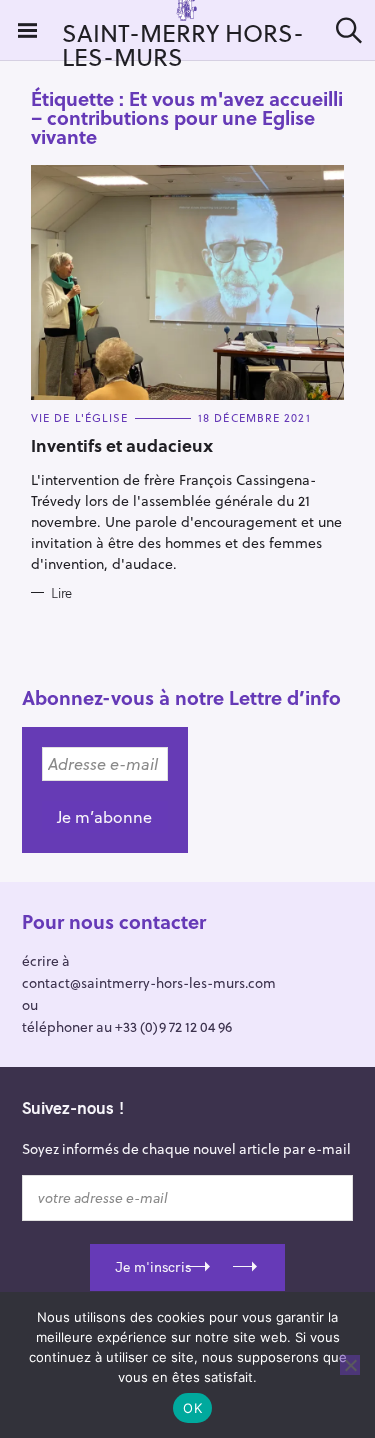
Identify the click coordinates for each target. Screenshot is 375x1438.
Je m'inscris (153, 1267)
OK (192, 1408)
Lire (61, 593)
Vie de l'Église (80, 417)
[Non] (350, 1365)
